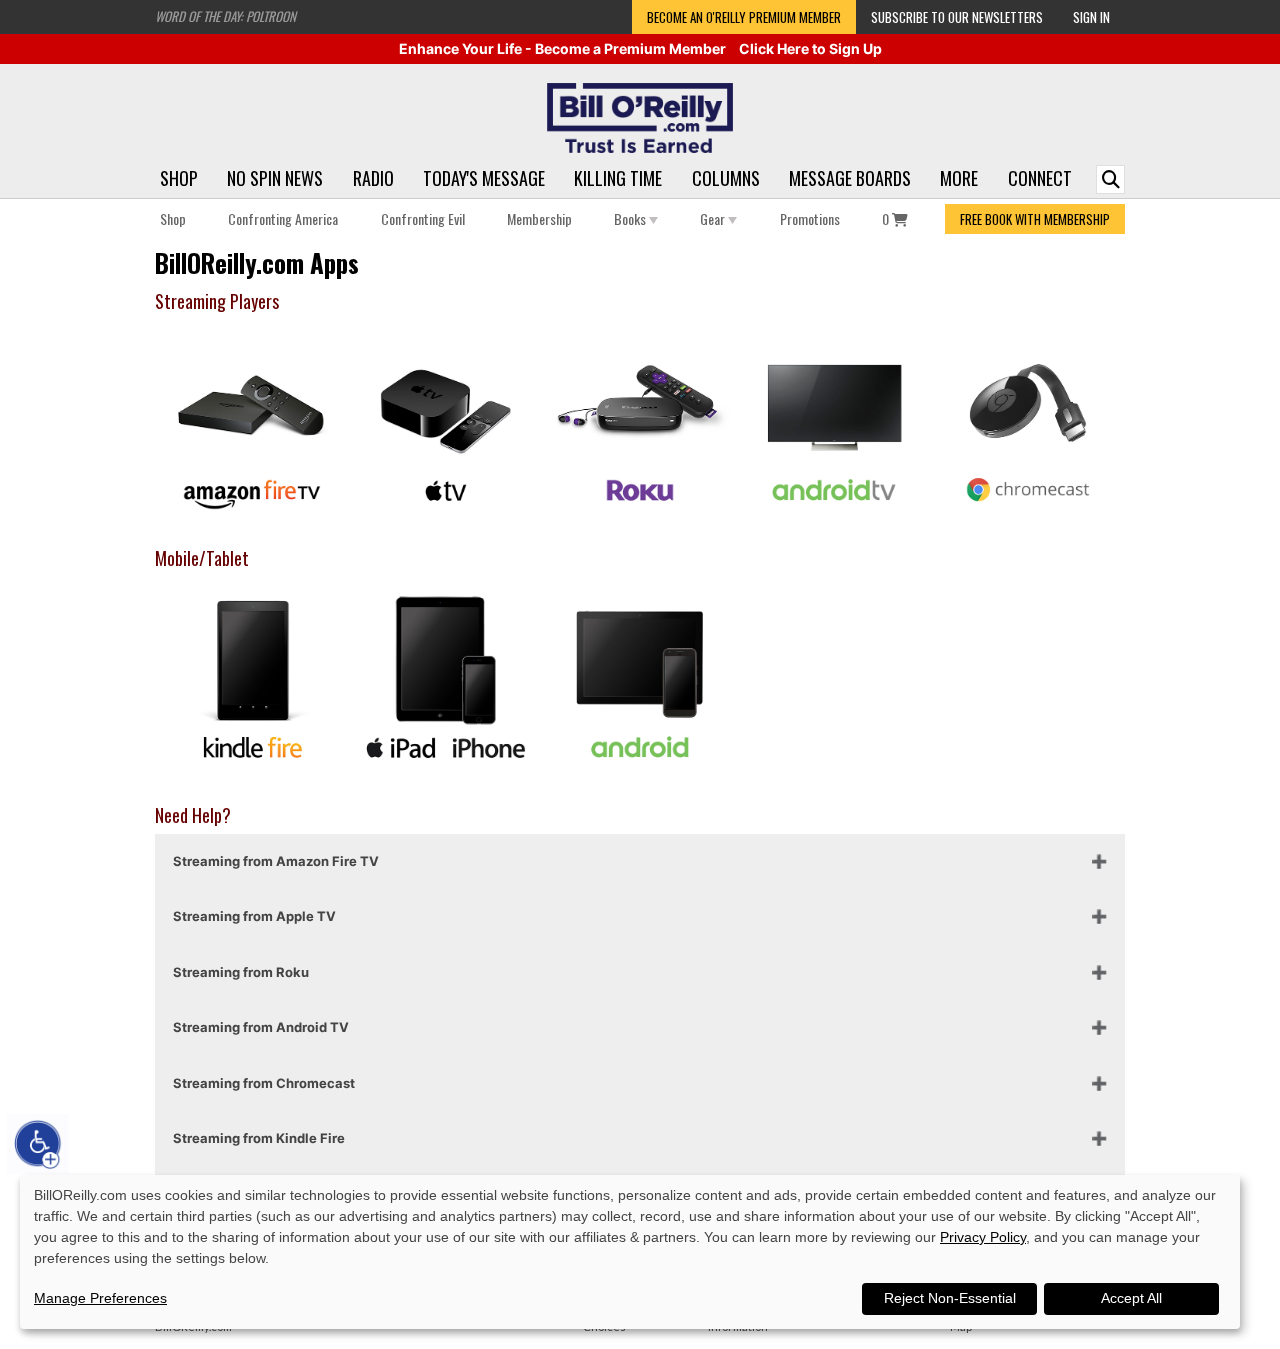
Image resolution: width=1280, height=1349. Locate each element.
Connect (1040, 178)
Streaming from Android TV (261, 1027)
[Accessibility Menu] (38, 1144)
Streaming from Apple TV (254, 916)
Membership (539, 218)
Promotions (810, 218)
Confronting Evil (423, 218)
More (959, 178)
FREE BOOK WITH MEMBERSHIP (1035, 219)
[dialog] (630, 1252)
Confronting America (283, 218)
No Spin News (275, 178)
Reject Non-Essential (950, 1298)
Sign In (1091, 17)
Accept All (1131, 1298)
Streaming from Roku (241, 972)
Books (631, 218)
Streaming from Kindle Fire (259, 1138)
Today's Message (484, 178)
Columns (726, 178)
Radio (373, 178)
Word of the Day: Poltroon (225, 16)
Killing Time (618, 178)
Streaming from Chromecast (264, 1083)
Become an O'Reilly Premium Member (744, 17)
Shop (179, 178)
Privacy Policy (983, 1237)
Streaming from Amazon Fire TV (276, 861)
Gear (714, 218)
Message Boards (850, 178)
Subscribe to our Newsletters (957, 17)
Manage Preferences (100, 1298)
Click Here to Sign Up (810, 48)
